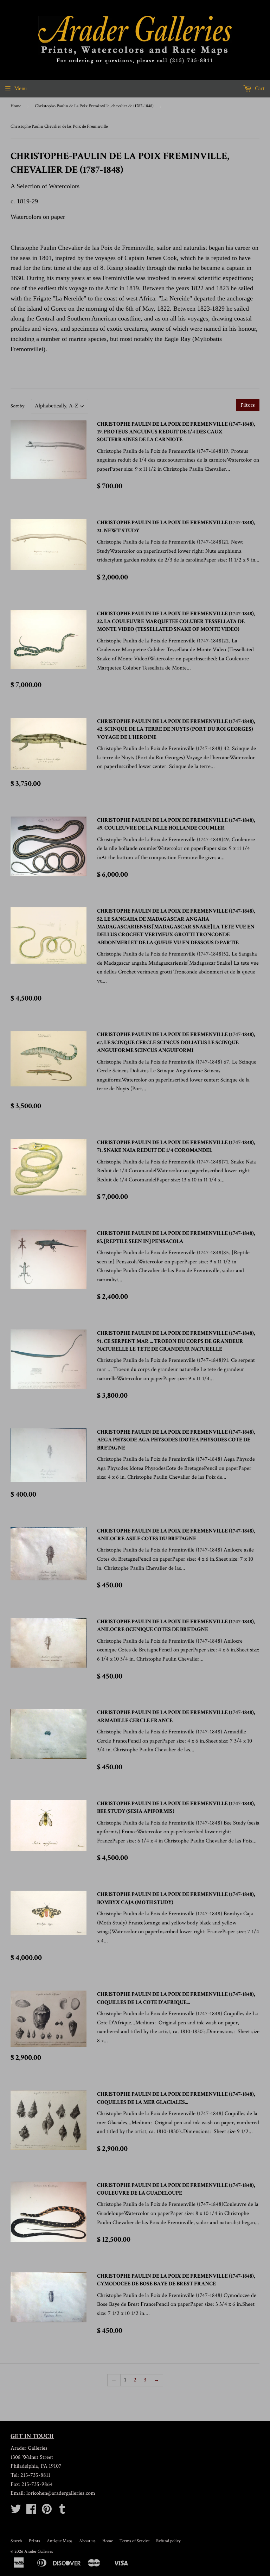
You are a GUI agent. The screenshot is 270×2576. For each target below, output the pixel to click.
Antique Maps (60, 2541)
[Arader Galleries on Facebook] (31, 2511)
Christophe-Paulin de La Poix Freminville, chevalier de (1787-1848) (94, 106)
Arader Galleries (39, 2552)
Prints (34, 2541)
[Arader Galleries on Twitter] (16, 2511)
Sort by (17, 406)
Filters (248, 405)
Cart (259, 88)
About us (87, 2541)
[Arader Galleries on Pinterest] (47, 2511)
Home (16, 106)
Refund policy (168, 2541)
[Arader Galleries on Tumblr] (62, 2511)
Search (16, 2541)
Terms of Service (134, 2541)
